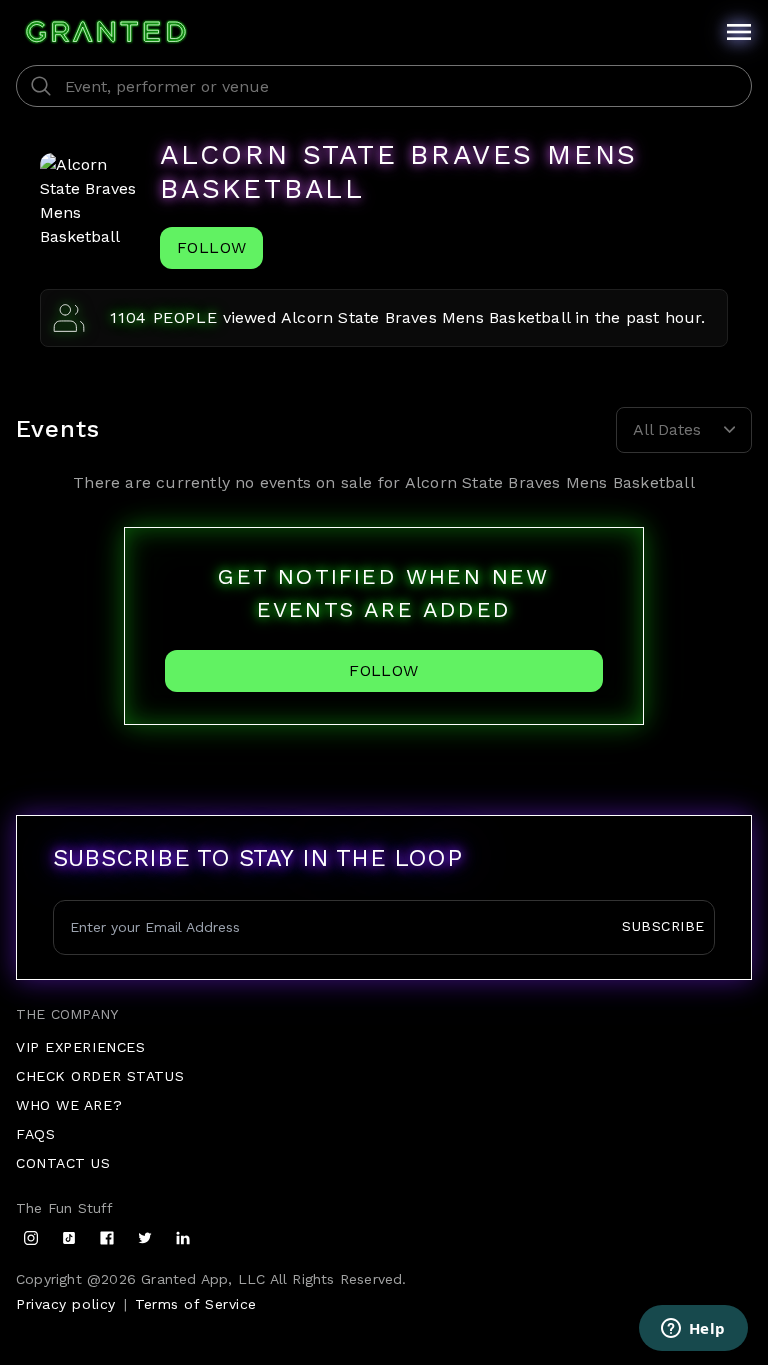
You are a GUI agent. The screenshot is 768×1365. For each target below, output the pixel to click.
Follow (211, 247)
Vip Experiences (80, 1047)
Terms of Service (196, 1304)
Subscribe (663, 926)
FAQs (35, 1134)
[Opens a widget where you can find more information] (693, 1330)
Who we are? (69, 1105)
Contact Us (63, 1163)
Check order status (100, 1076)
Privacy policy (66, 1304)
